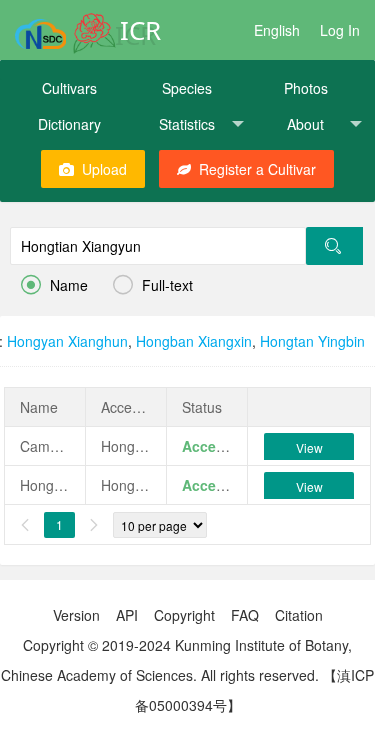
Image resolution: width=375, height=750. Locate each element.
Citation (299, 615)
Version (76, 615)
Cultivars (69, 88)
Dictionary (69, 124)
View (309, 447)
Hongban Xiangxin (194, 341)
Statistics (187, 124)
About (305, 124)
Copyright (184, 615)
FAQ (245, 615)
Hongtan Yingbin (312, 341)
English (277, 30)
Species (187, 88)
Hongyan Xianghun (67, 341)
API (127, 615)
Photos (306, 88)
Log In (340, 30)
